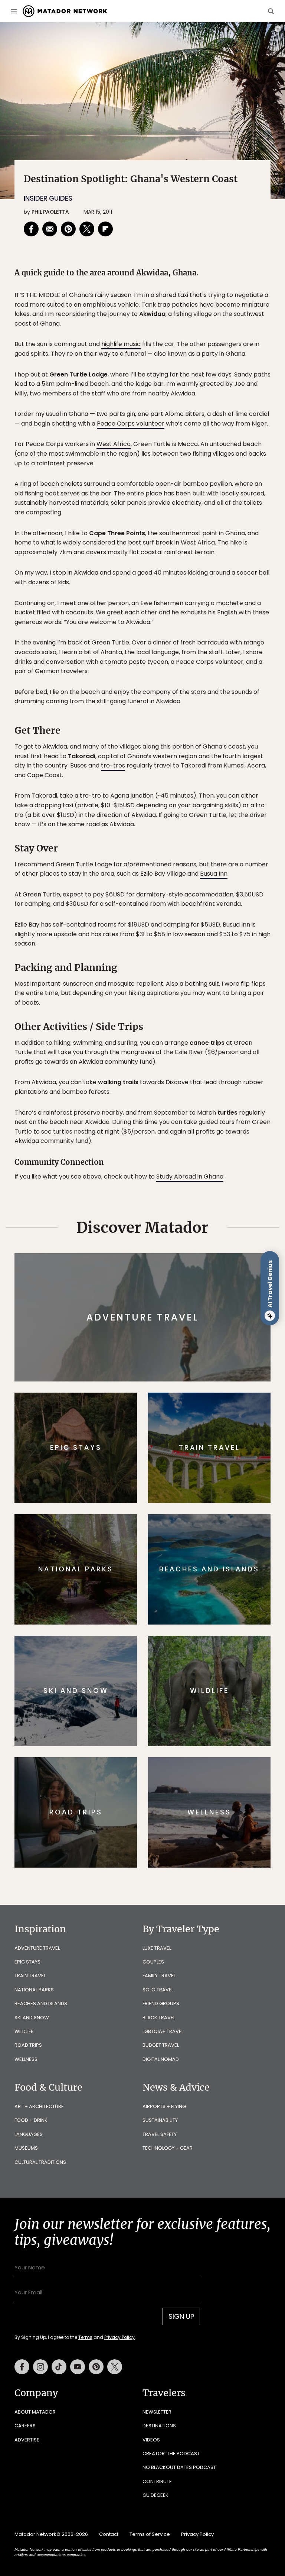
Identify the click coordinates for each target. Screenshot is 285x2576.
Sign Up (217, 1316)
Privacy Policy (187, 1335)
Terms (153, 1335)
